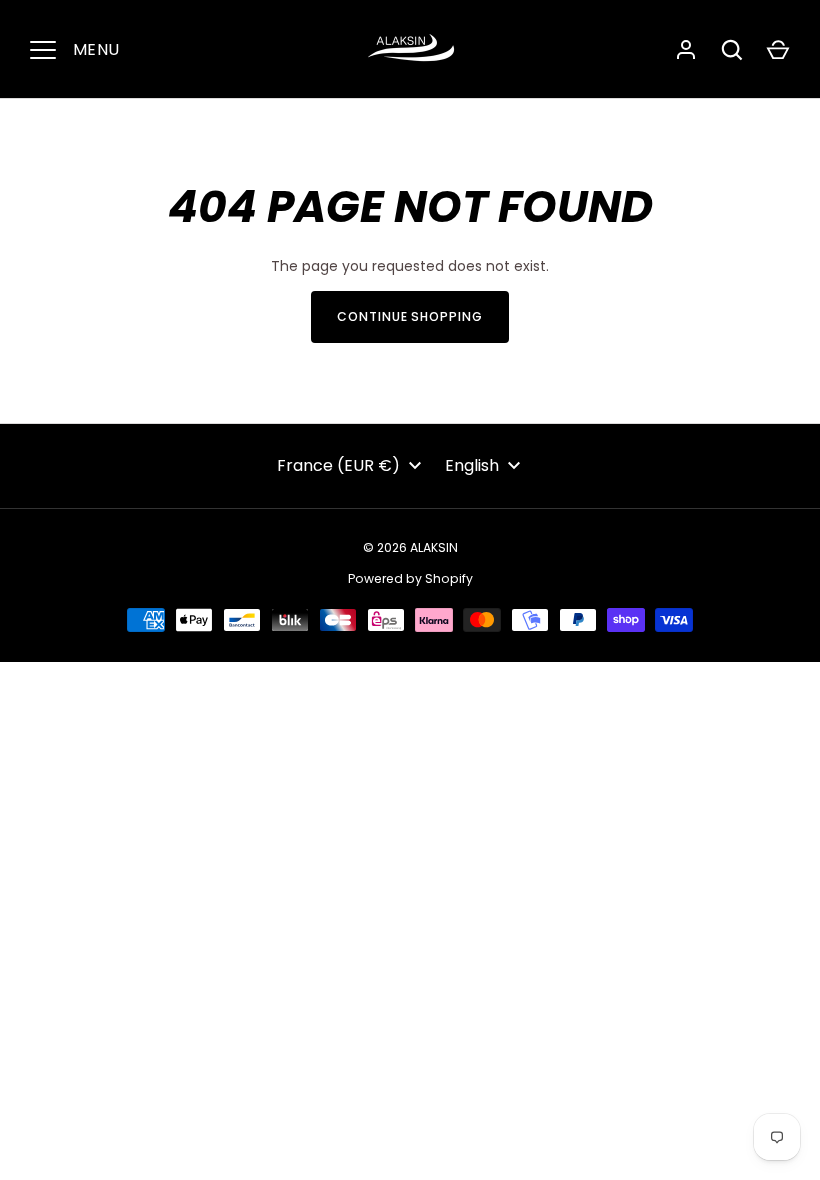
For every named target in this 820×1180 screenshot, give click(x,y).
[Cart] (778, 50)
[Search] (732, 50)
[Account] (686, 50)
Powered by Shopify (410, 578)
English (472, 465)
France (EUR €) (338, 465)
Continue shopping (410, 316)
